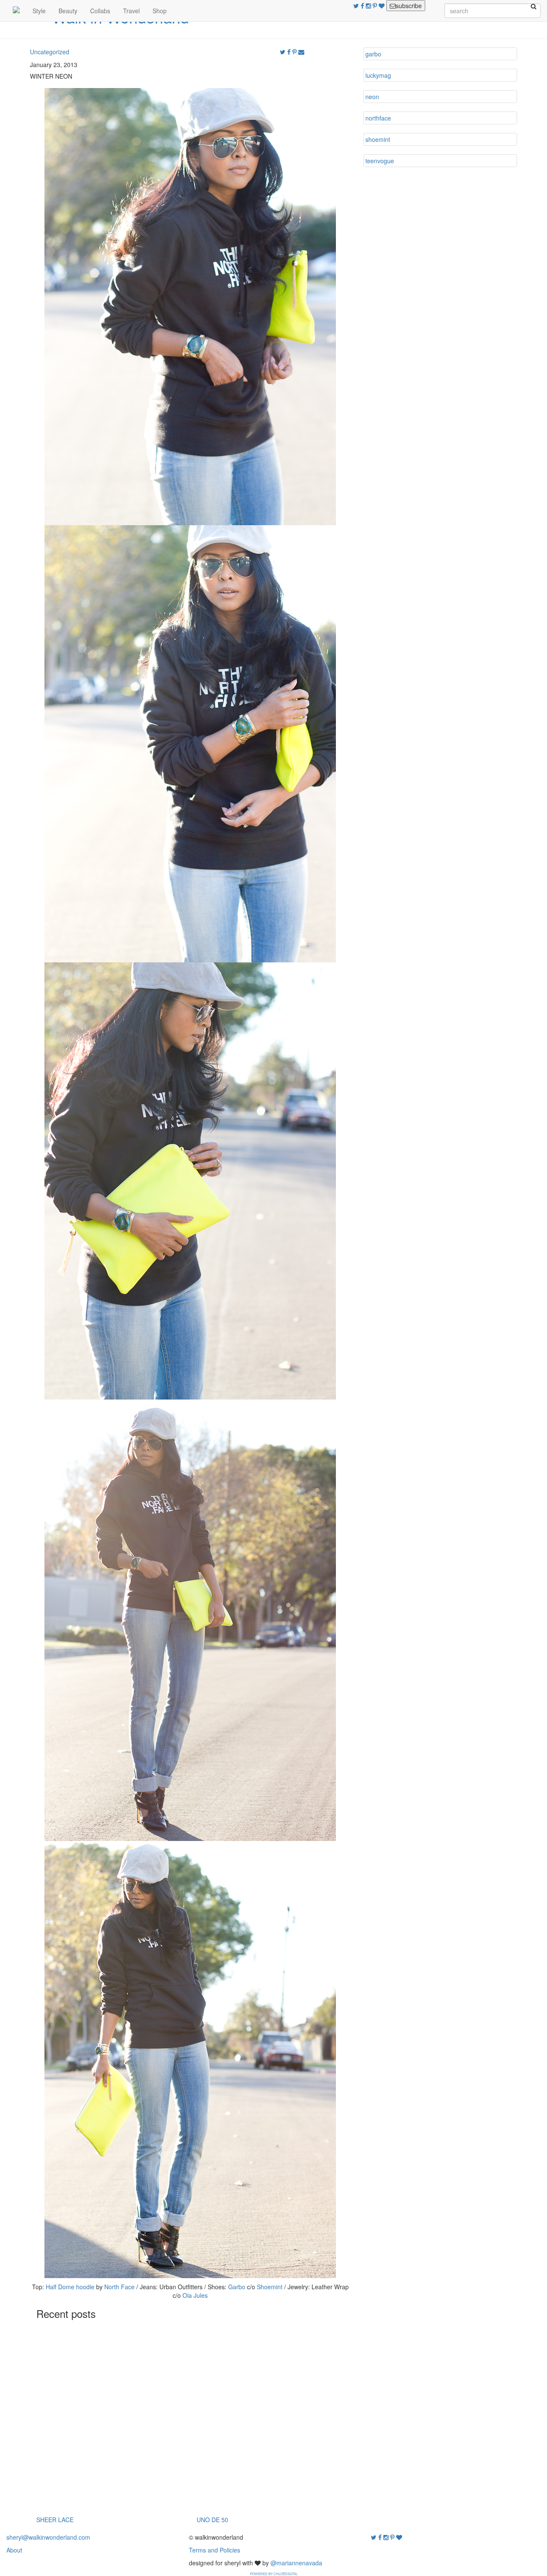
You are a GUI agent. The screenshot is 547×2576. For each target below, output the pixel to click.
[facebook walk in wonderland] (363, 6)
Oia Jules (195, 2295)
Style (39, 11)
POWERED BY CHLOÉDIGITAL (274, 2574)
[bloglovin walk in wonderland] (382, 6)
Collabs (100, 11)
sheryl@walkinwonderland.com (48, 2537)
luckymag (378, 75)
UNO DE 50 (212, 2520)
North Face (119, 2287)
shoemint (378, 139)
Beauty (68, 11)
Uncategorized (50, 52)
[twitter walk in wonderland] (357, 6)
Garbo (237, 2287)
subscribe (409, 6)
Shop (160, 11)
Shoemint (270, 2287)
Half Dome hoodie (70, 2287)
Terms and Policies (215, 2550)
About (14, 2550)
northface (378, 118)
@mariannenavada (296, 2563)
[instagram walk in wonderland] (369, 6)
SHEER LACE (55, 2520)
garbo (373, 54)
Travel (131, 11)
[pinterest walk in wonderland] (376, 6)
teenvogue (380, 161)
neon (372, 97)
